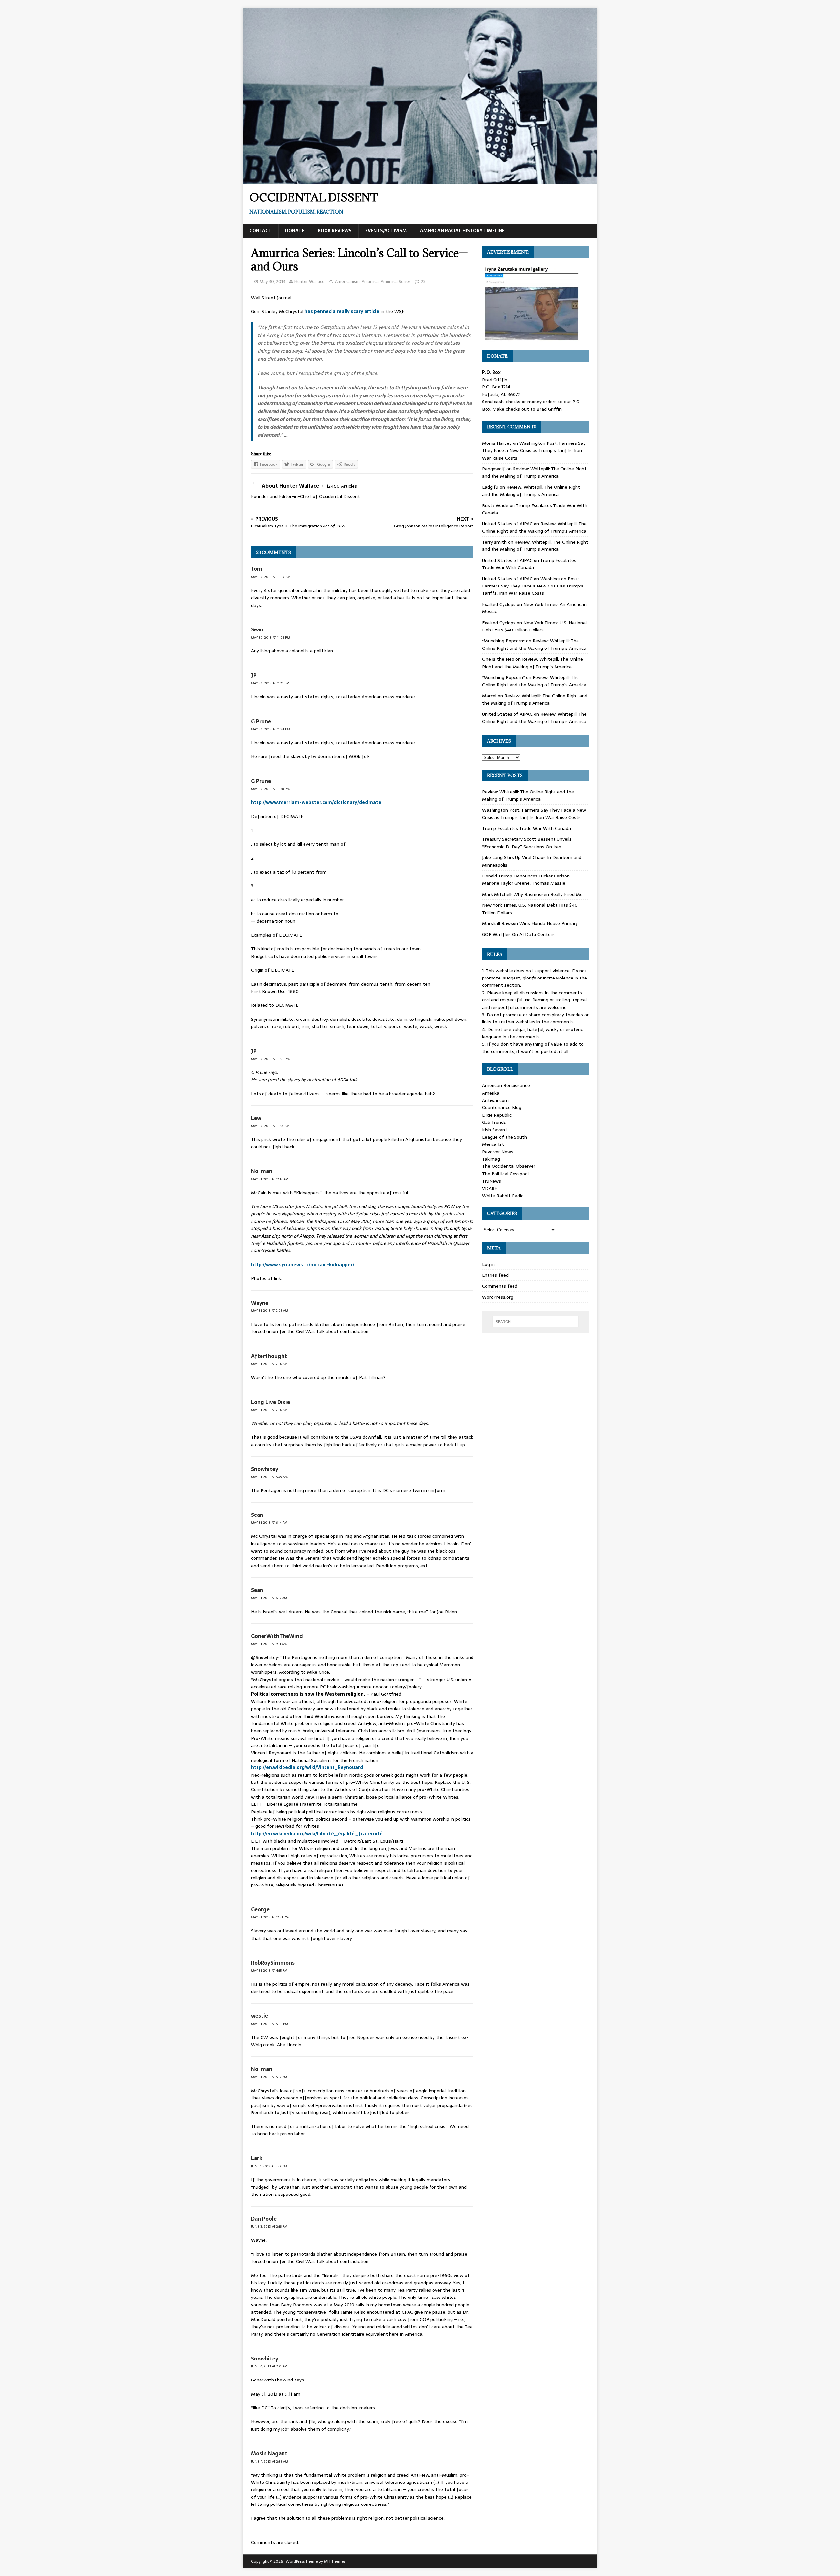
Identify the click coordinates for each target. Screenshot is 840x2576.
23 (423, 282)
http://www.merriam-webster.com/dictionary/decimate (316, 802)
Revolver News (498, 1152)
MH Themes (335, 2561)
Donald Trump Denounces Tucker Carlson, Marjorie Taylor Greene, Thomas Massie (526, 879)
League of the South (504, 1137)
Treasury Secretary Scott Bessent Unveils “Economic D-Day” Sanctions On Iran (527, 843)
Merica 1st (493, 1144)
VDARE (490, 1188)
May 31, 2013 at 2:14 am (269, 1364)
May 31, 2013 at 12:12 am (270, 1179)
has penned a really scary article (342, 311)
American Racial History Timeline (462, 231)
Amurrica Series (396, 282)
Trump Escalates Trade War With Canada (529, 564)
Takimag (491, 1159)
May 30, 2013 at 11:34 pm (271, 729)
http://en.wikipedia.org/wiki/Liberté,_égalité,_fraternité (317, 1834)
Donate (295, 231)
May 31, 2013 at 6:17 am (269, 1598)
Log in (488, 1264)
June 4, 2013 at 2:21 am (269, 2366)
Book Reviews (335, 231)
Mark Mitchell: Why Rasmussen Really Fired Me (532, 894)
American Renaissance (506, 1085)
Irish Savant (495, 1130)
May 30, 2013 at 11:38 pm (270, 789)
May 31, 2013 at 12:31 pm (270, 1917)
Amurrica (370, 282)
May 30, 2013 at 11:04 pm (271, 577)
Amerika (491, 1093)
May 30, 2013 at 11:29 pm (270, 683)
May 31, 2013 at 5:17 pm (269, 2077)
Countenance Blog (502, 1107)
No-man (262, 1171)
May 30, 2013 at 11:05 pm (271, 638)
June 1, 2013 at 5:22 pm (269, 2166)
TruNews (492, 1181)
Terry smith (494, 542)
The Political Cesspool (505, 1174)
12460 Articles (342, 486)
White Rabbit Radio (503, 1196)
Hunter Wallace (309, 282)
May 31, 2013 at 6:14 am (269, 1523)
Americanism (347, 282)
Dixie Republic (497, 1115)
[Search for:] (535, 1322)
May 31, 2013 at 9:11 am (269, 1644)
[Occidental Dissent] (420, 180)
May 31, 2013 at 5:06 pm (270, 2024)
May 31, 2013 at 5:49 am (269, 1477)
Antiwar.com (495, 1100)
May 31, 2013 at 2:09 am (270, 1311)
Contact (261, 231)
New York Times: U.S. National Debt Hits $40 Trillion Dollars (534, 626)
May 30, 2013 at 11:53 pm (270, 1059)
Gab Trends (494, 1122)
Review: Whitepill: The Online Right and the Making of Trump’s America (534, 472)
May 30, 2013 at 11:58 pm (270, 1126)
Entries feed (495, 1275)
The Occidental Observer (509, 1166)
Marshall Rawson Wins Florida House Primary (530, 923)
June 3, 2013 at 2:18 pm (269, 2226)
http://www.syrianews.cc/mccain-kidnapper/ (303, 1265)
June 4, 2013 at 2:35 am (270, 2461)
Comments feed (500, 1286)
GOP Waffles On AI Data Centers (518, 934)
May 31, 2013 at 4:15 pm (269, 1971)
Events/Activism (386, 231)
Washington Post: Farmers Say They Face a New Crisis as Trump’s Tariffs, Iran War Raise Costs (534, 451)
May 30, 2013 (272, 282)
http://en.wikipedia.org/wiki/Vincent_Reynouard (307, 1767)
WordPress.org (498, 1297)
